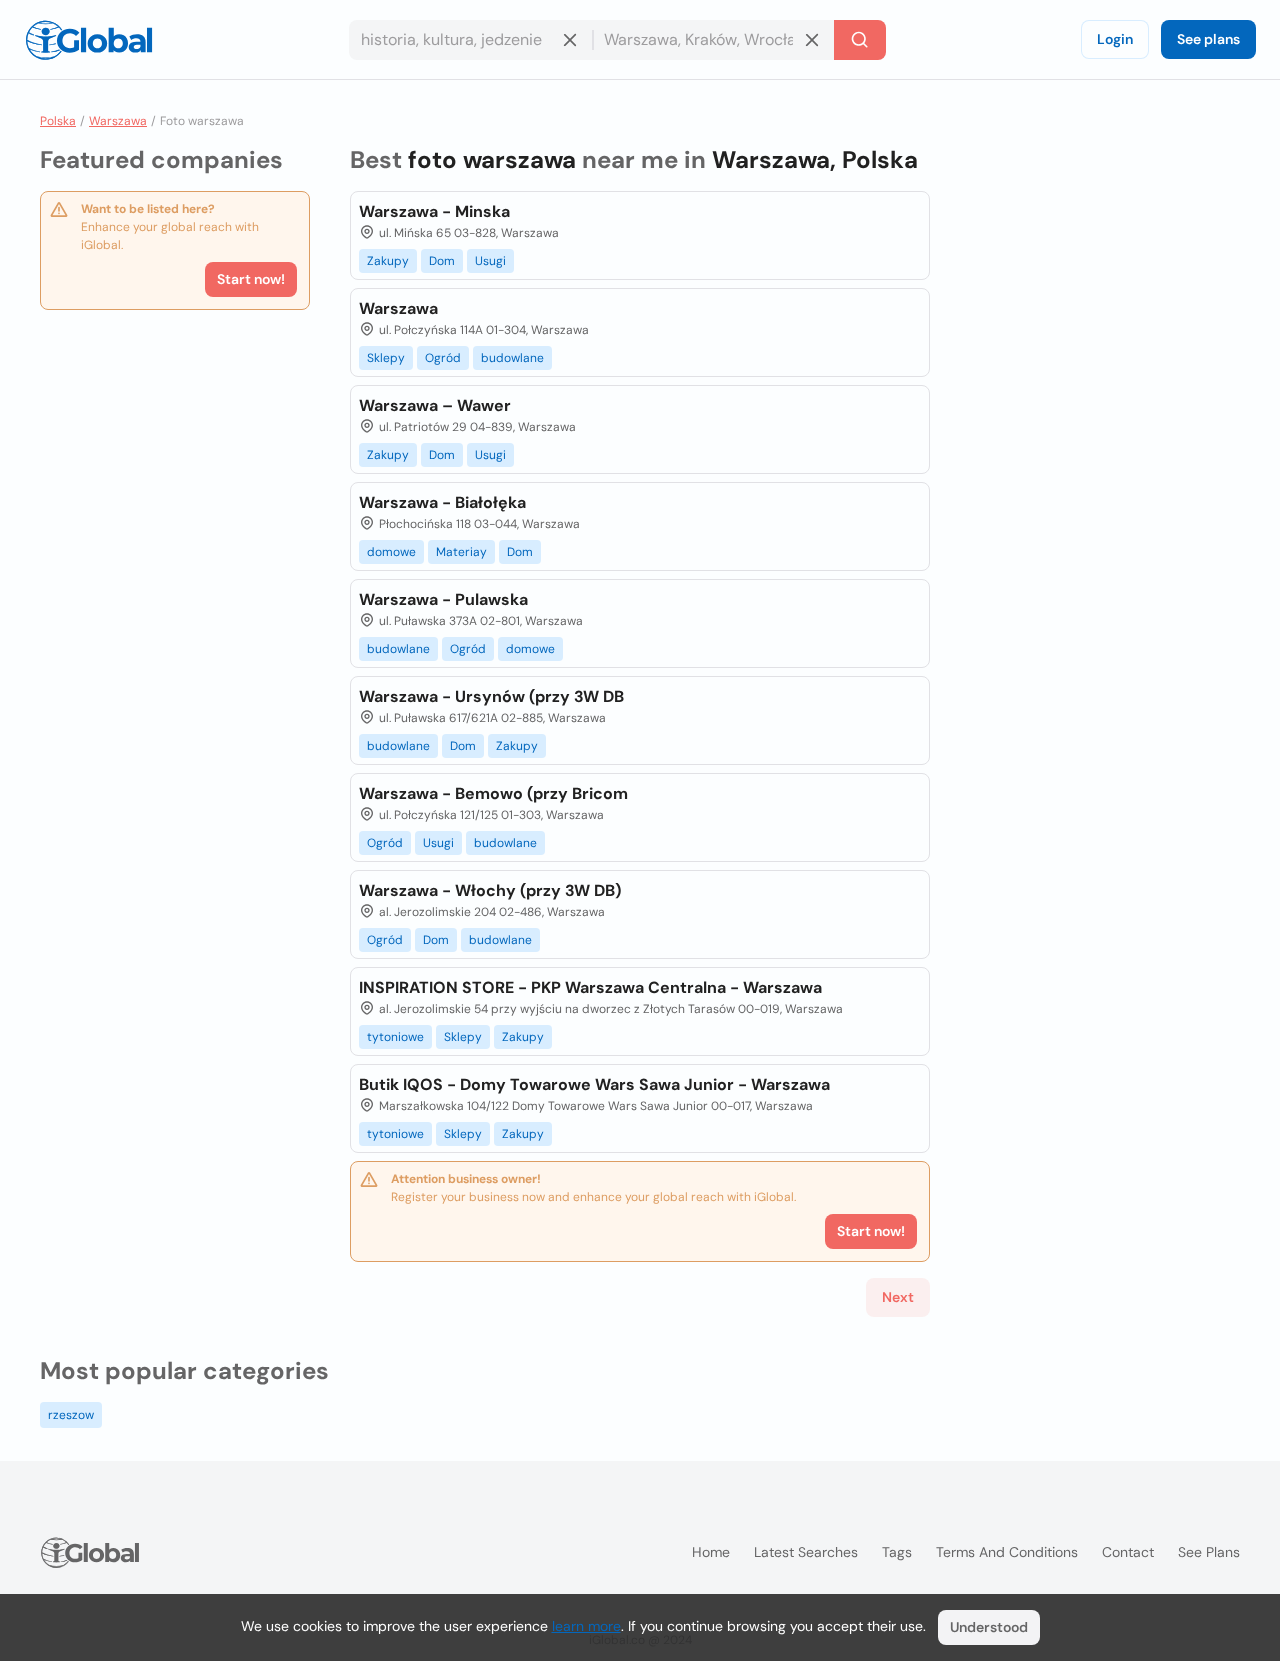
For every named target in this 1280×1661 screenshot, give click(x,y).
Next (898, 1297)
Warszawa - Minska (434, 211)
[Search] (860, 40)
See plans (1208, 39)
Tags (897, 1552)
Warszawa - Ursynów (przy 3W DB (491, 696)
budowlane (512, 358)
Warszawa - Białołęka (442, 502)
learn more (586, 1626)
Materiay (461, 552)
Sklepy (386, 358)
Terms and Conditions (1007, 1552)
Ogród (443, 358)
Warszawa (118, 121)
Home (711, 1552)
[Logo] (89, 40)
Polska (58, 121)
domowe (391, 552)
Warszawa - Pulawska (443, 599)
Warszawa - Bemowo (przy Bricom (493, 793)
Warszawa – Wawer (435, 405)
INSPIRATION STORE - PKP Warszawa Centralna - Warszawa (590, 987)
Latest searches (806, 1552)
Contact (1128, 1552)
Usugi (490, 261)
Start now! (251, 279)
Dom (442, 261)
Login (1115, 39)
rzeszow (71, 1415)
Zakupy (388, 261)
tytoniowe (395, 1037)
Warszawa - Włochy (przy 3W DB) (490, 890)
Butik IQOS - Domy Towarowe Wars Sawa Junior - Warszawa (594, 1084)
